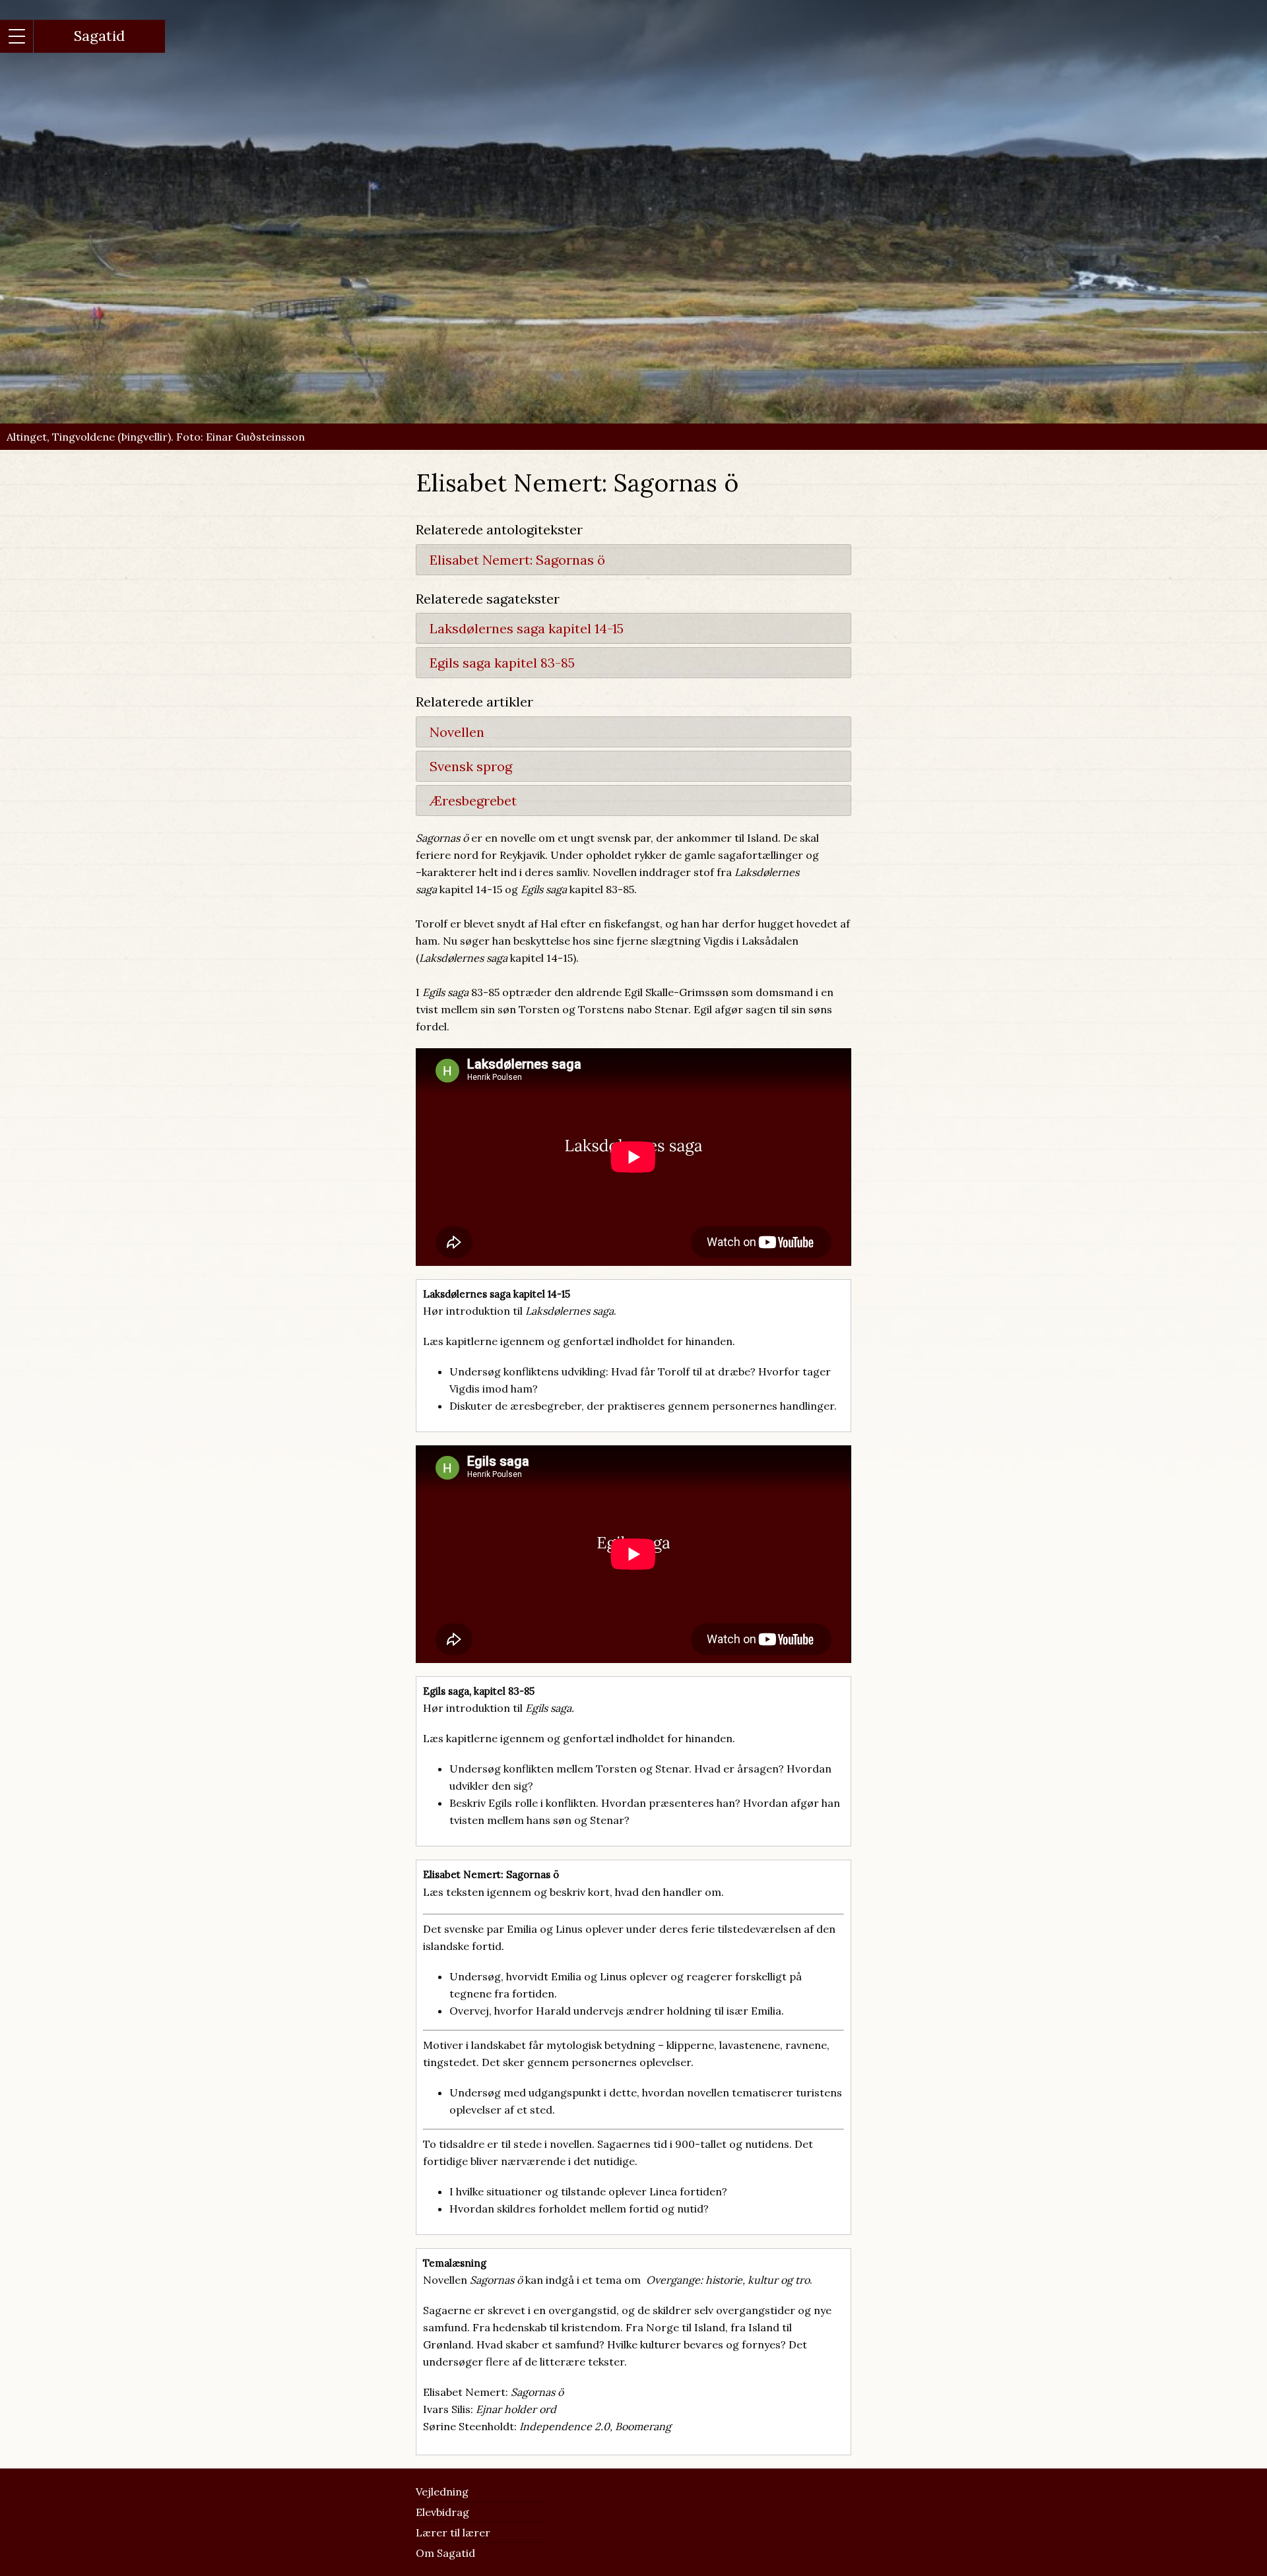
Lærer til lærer (453, 2532)
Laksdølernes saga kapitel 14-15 (527, 628)
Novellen (457, 732)
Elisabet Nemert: (517, 560)
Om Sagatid (445, 2553)
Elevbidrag (442, 2512)
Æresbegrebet (473, 801)
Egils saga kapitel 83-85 (502, 663)
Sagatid (99, 36)
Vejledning (442, 2492)
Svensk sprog (471, 766)
